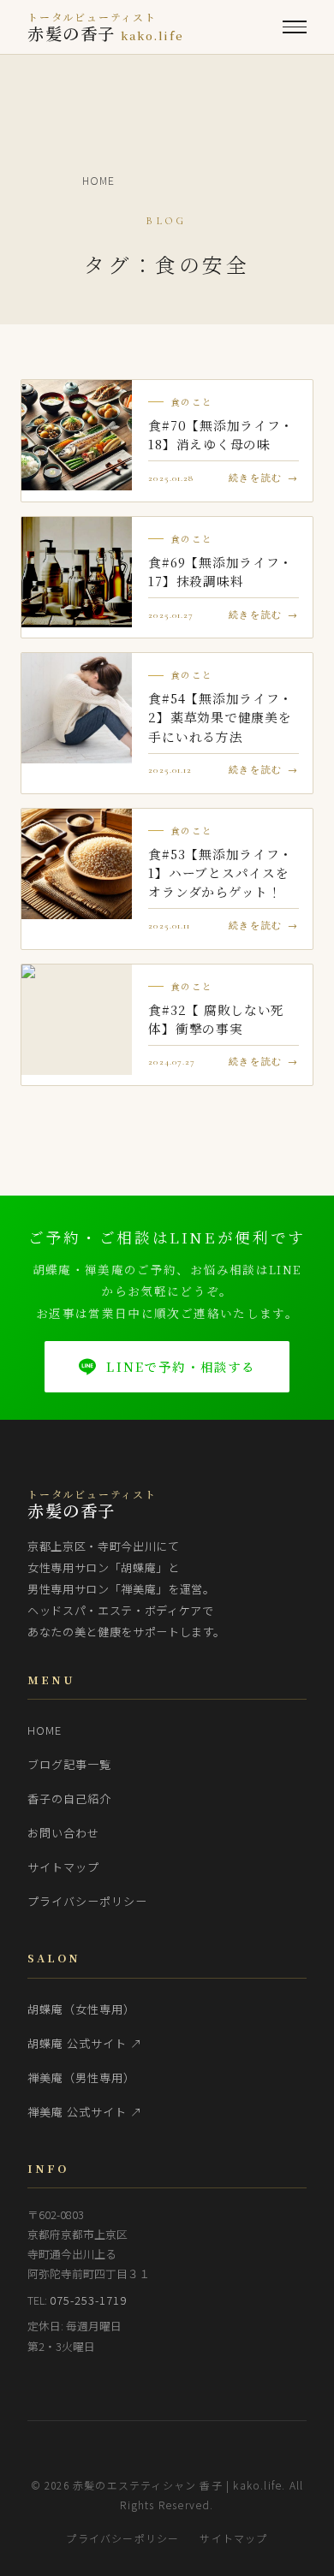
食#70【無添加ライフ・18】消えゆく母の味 (221, 434)
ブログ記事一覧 (69, 1764)
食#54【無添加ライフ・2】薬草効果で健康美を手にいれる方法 (221, 717)
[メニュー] (295, 27)
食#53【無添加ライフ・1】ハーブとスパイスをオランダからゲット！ (221, 873)
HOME (45, 1730)
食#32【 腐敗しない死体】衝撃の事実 (216, 1019)
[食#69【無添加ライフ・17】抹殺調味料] (77, 572)
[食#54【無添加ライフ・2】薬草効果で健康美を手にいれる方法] (77, 708)
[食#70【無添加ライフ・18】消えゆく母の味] (77, 435)
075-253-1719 (89, 2300)
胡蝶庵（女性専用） (81, 2009)
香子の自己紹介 (69, 1798)
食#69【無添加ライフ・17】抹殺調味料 (221, 571)
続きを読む (256, 478)
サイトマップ (63, 1867)
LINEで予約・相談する (181, 1366)
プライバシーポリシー (88, 1901)
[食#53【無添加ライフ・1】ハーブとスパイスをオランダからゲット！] (77, 864)
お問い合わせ (63, 1833)
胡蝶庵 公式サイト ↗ (85, 2043)
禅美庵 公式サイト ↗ (85, 2112)
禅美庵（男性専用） (81, 2077)
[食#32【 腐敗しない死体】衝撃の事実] (77, 1020)
